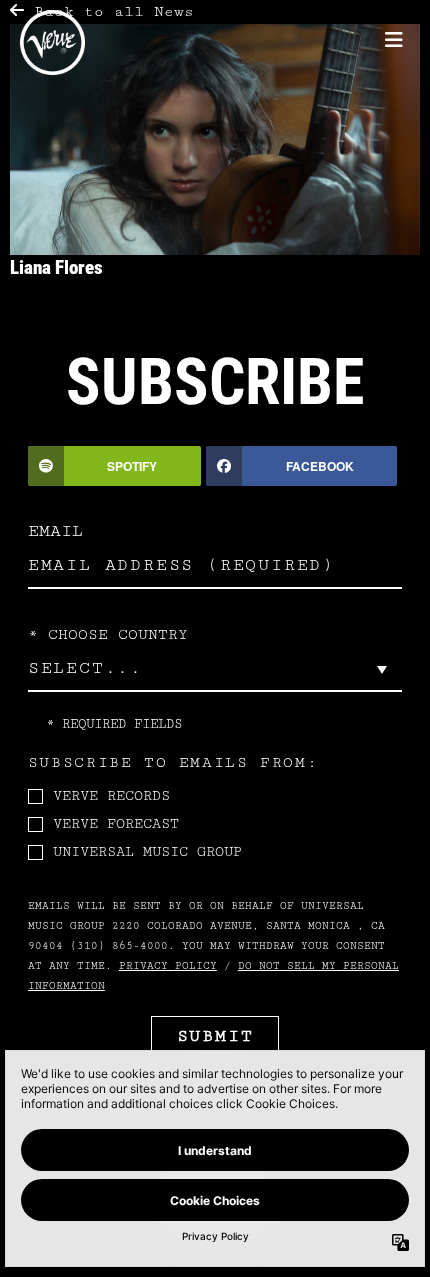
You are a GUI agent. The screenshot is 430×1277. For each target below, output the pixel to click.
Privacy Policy (168, 966)
